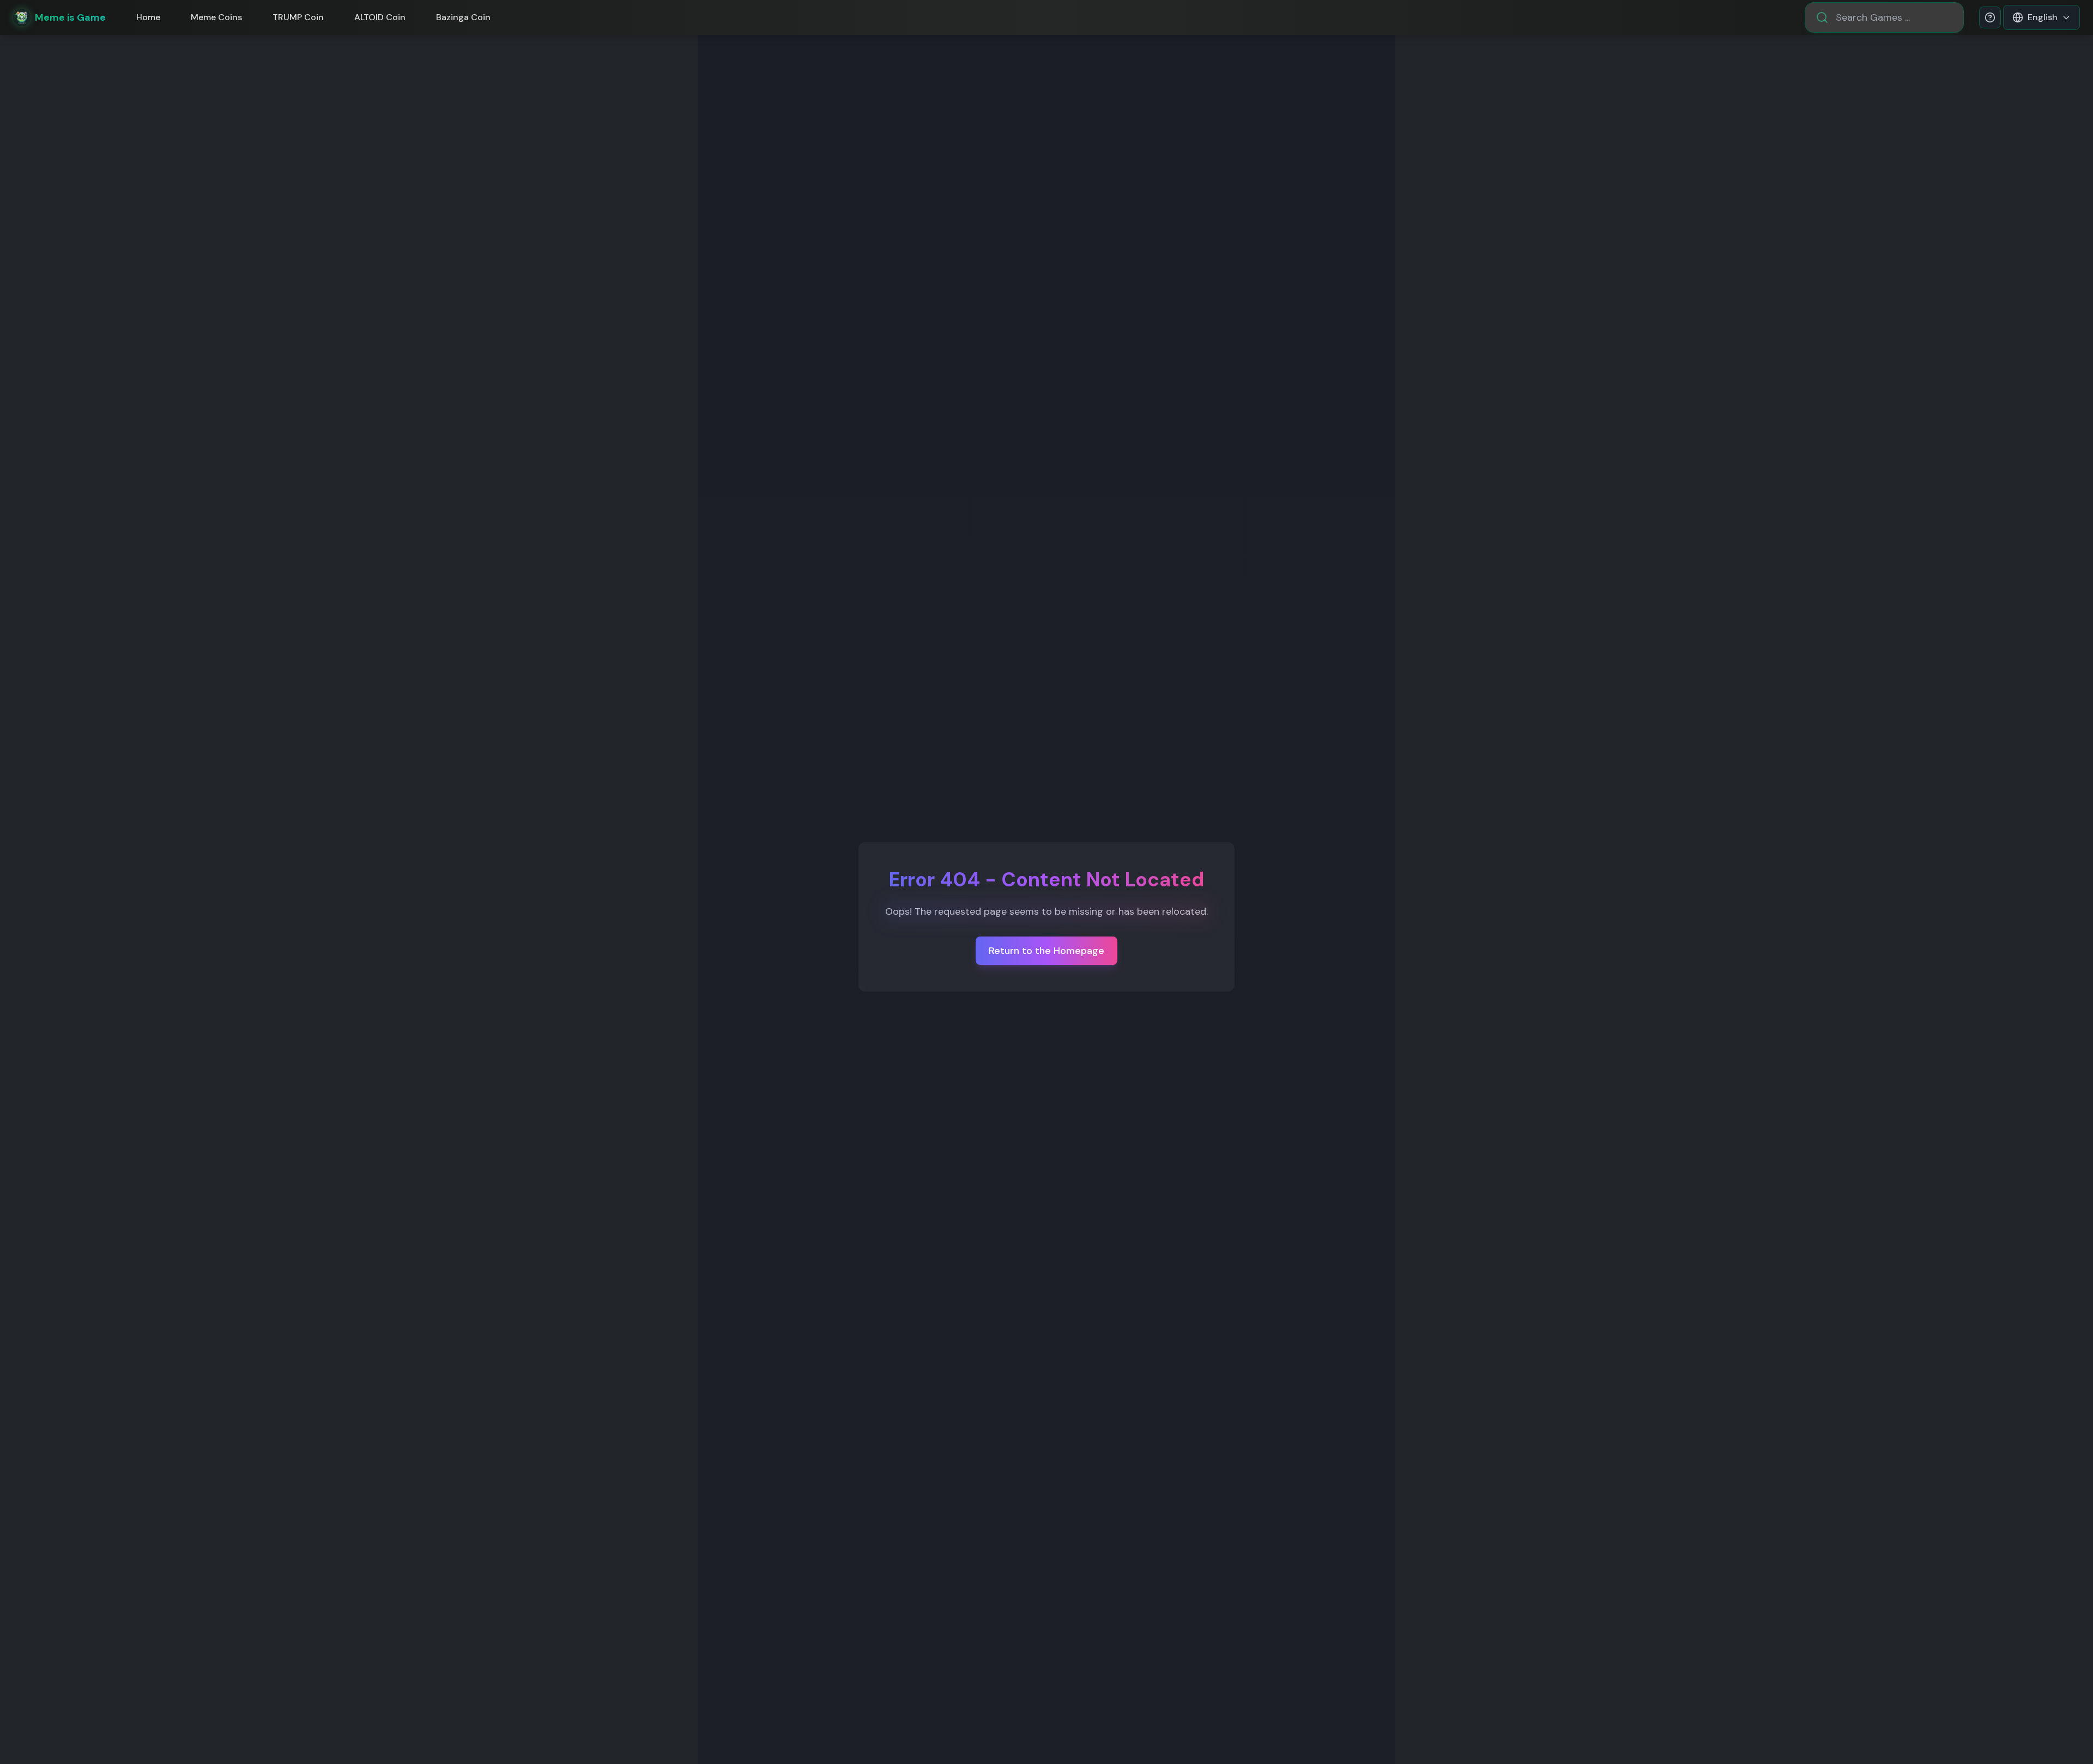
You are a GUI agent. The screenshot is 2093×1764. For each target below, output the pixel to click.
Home (148, 17)
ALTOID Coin (380, 17)
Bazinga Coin (463, 17)
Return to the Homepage (1046, 951)
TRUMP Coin (298, 17)
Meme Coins (216, 17)
